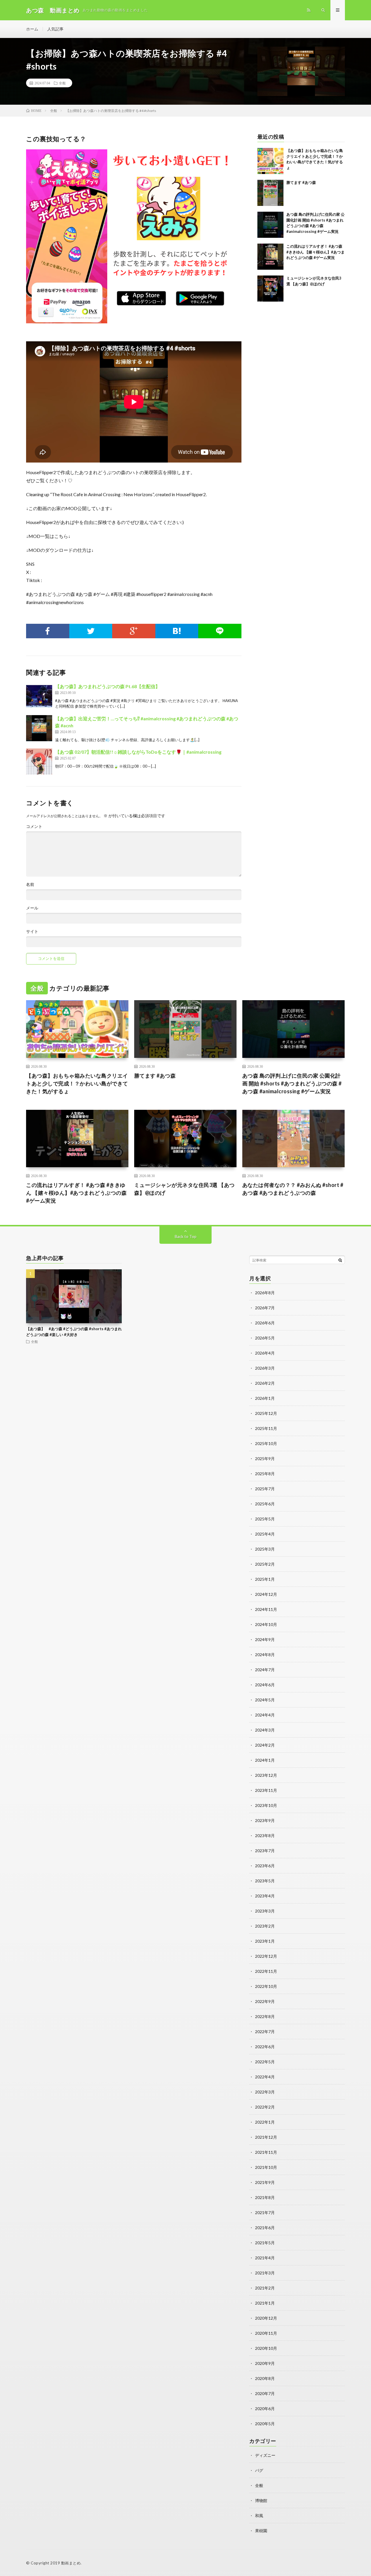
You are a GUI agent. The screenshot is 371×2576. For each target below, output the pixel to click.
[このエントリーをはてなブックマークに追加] (177, 631)
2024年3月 (265, 1730)
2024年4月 (265, 1715)
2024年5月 (265, 1700)
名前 (30, 884)
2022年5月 (265, 2062)
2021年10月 (266, 2167)
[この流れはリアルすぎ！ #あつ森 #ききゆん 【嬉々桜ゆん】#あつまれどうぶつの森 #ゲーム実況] (270, 257)
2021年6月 (265, 2228)
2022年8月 (265, 2016)
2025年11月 (266, 1428)
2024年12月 (266, 1594)
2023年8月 (265, 1836)
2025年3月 (265, 1549)
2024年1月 (265, 1760)
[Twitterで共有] (91, 631)
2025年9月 (265, 1459)
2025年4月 (265, 1534)
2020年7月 (265, 2393)
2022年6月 (265, 2047)
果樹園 (261, 2531)
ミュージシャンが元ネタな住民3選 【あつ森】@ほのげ (184, 1189)
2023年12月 (266, 1775)
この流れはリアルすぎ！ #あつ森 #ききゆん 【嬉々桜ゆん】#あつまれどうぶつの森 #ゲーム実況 (315, 252)
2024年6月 (265, 1685)
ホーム (32, 29)
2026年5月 (265, 1338)
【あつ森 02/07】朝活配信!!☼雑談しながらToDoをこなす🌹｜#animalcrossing (138, 752)
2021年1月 (265, 2303)
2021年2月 (265, 2288)
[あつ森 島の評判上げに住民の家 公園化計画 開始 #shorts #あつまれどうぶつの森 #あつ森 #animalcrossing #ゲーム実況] (270, 225)
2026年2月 (265, 1383)
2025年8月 (265, 1474)
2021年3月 (265, 2273)
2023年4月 (265, 1896)
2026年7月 (265, 1308)
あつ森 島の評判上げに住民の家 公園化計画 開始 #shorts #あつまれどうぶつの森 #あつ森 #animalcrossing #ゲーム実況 (292, 1083)
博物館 (261, 2500)
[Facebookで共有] (48, 631)
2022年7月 (265, 2032)
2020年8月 (265, 2378)
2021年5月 (265, 2243)
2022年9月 (265, 2001)
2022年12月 (266, 1956)
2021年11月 (266, 2152)
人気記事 (55, 29)
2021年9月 (265, 2182)
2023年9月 (265, 1820)
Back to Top (186, 1236)
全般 (62, 83)
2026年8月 (265, 1293)
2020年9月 (265, 2363)
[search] (340, 1260)
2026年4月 (265, 1353)
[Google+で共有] (134, 631)
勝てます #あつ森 (301, 182)
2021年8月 (265, 2197)
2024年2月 (265, 1745)
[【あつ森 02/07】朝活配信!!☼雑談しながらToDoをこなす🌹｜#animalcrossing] (39, 762)
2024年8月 (265, 1655)
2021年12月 (266, 2137)
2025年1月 (265, 1579)
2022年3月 (265, 2092)
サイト (32, 931)
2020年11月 (266, 2333)
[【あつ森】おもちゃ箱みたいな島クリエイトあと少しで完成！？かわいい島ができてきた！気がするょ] (270, 161)
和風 (259, 2516)
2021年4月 (265, 2258)
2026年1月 (265, 1398)
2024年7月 (265, 1670)
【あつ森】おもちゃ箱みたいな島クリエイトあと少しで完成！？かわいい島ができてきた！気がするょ (77, 1083)
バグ (259, 2470)
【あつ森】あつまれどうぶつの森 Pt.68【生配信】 (108, 686)
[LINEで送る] (220, 631)
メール (32, 908)
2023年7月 (265, 1851)
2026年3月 (265, 1368)
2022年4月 (265, 2077)
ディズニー (265, 2455)
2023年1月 (265, 1941)
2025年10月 (266, 1443)
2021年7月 (265, 2212)
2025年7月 (265, 1489)
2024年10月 (266, 1624)
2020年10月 (266, 2348)
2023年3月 (265, 1911)
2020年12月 (266, 2318)
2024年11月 (266, 1609)
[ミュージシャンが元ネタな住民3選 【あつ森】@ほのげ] (270, 289)
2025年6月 (265, 1504)
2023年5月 (265, 1881)
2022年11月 (266, 1971)
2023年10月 (266, 1805)
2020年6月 (265, 2409)
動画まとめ (71, 2563)
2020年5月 (265, 2424)
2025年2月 (265, 1564)
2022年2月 (265, 2107)
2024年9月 (265, 1639)
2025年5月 (265, 1519)
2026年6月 (265, 1323)
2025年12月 (266, 1413)
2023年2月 (265, 1926)
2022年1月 (265, 2122)
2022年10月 (266, 1986)
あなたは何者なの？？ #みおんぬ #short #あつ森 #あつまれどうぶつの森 (293, 1189)
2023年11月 (266, 1790)
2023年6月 (265, 1866)
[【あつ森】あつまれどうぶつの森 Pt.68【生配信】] (39, 696)
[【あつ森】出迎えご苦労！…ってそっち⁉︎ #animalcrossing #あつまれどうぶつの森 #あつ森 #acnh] (39, 728)
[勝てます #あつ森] (270, 193)
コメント (34, 826)
